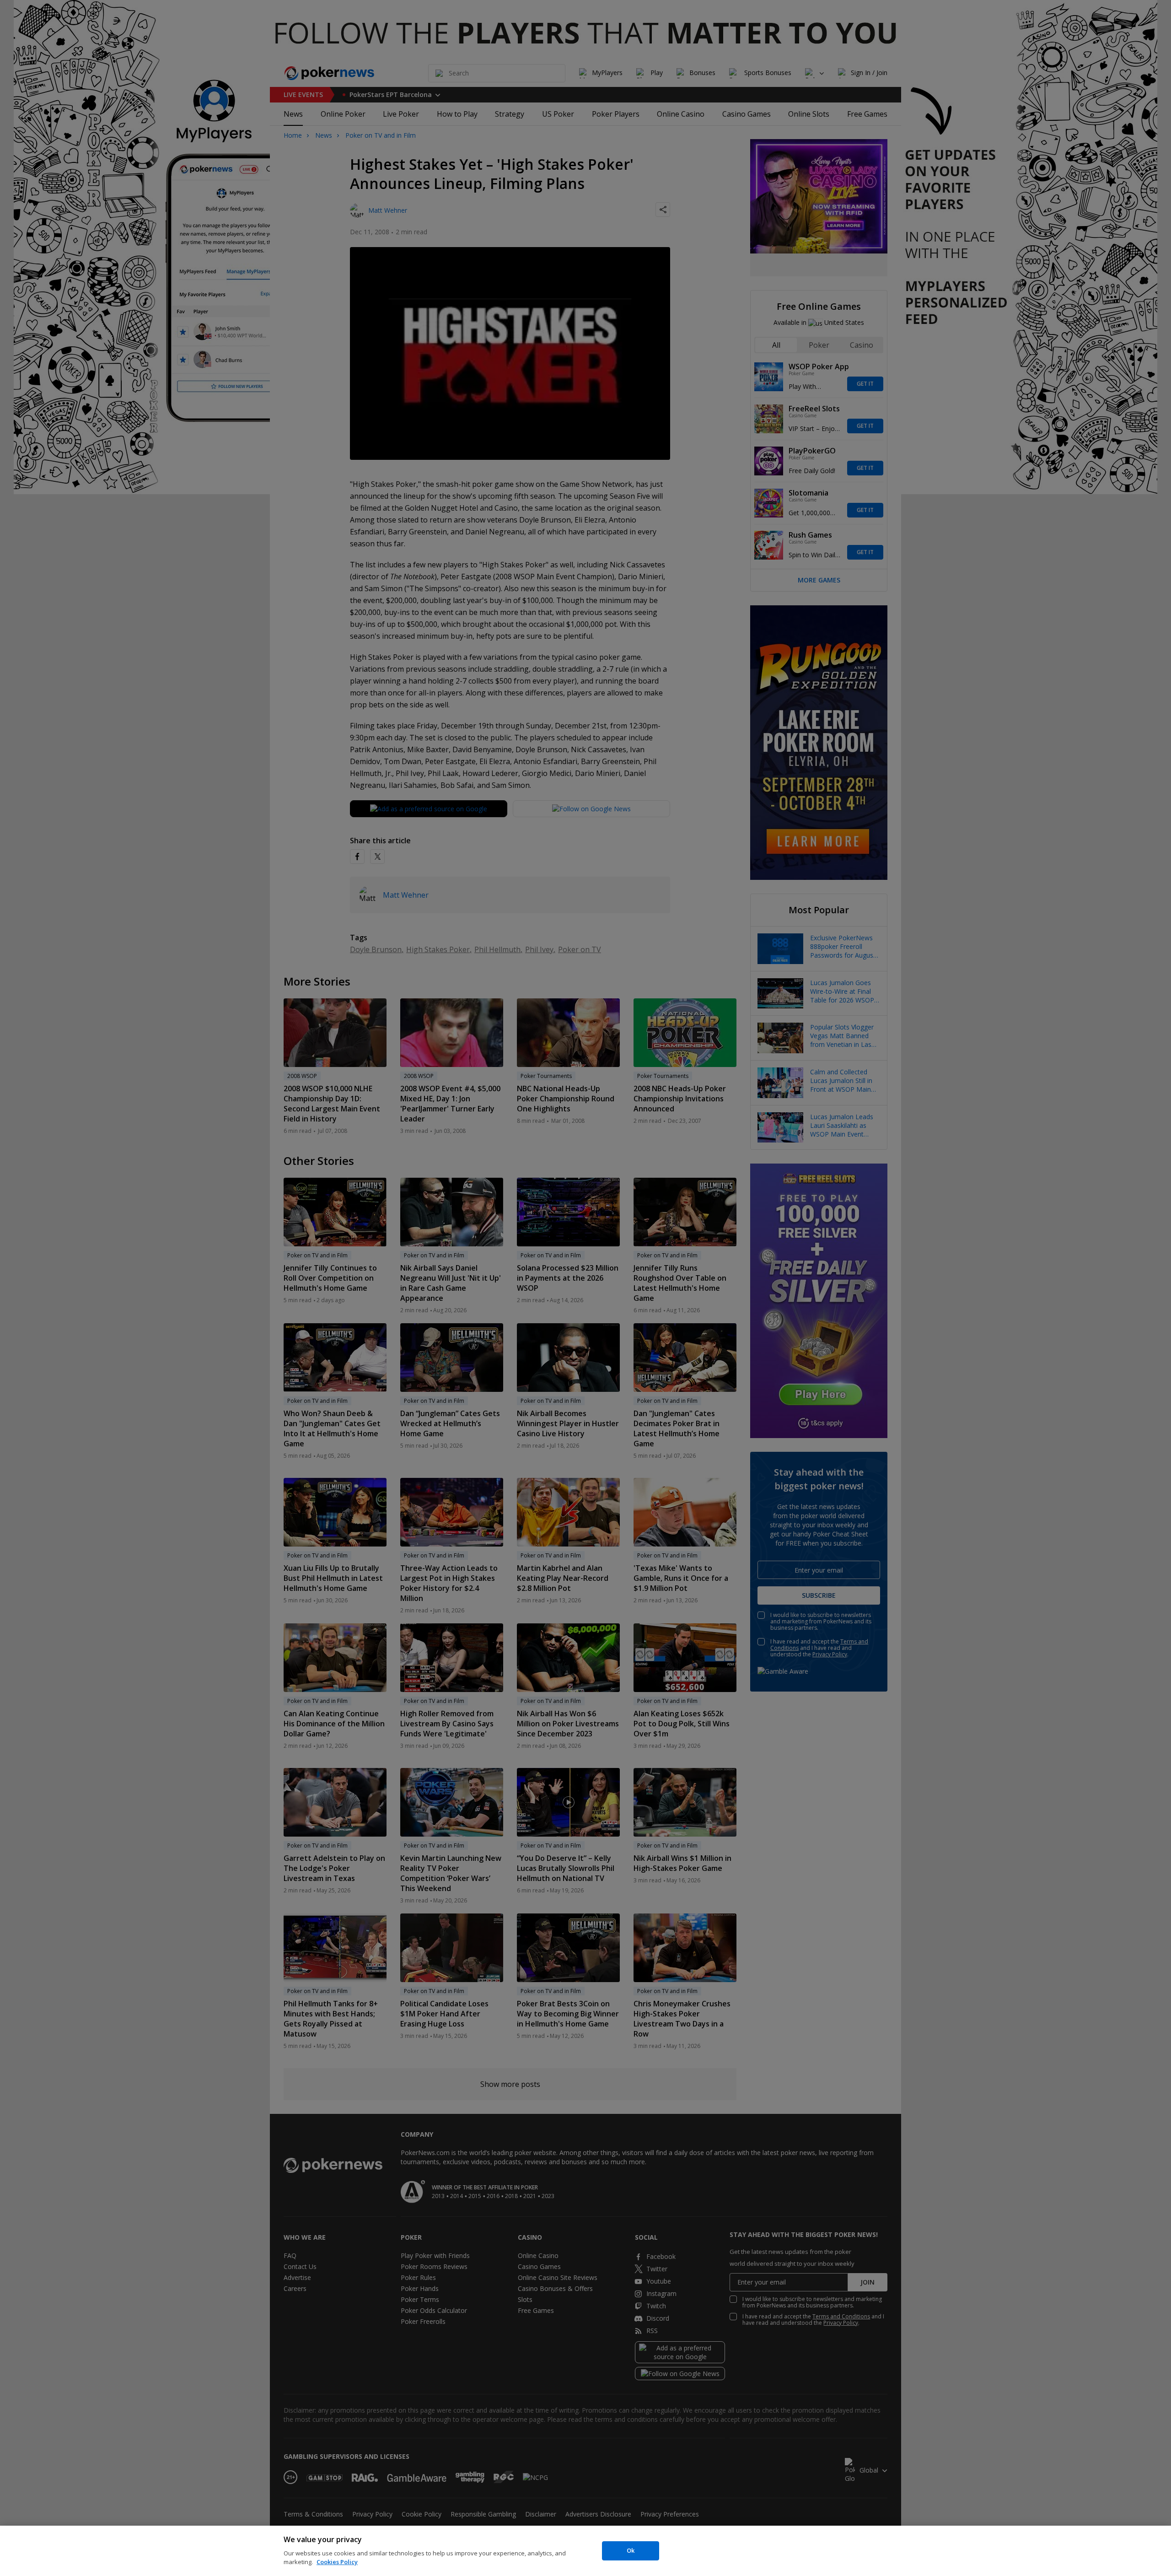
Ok (631, 2550)
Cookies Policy (337, 2562)
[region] (585, 2551)
